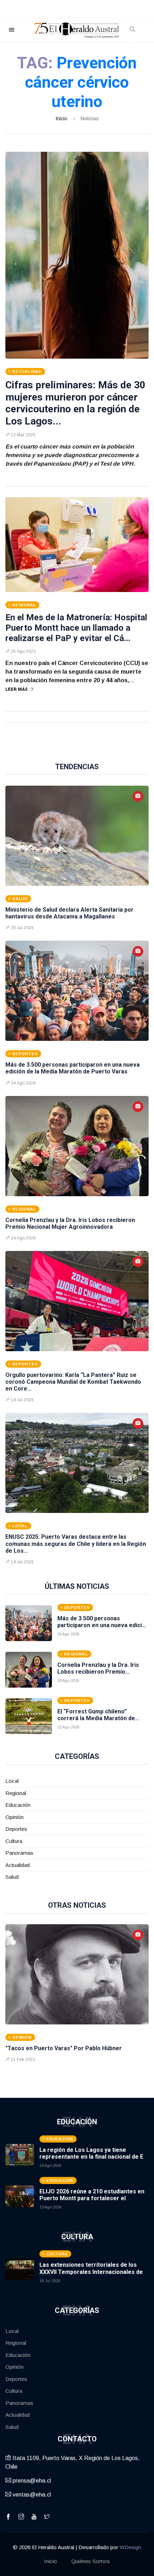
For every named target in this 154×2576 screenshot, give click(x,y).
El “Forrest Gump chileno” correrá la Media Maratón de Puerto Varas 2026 (96, 1718)
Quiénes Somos (91, 2561)
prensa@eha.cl (31, 2481)
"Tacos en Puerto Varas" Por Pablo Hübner (64, 2048)
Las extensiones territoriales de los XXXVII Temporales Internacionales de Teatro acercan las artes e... (91, 2272)
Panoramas (19, 1853)
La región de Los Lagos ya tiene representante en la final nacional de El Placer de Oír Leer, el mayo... (92, 2157)
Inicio (61, 118)
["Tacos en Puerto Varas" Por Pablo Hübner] (77, 1974)
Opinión (15, 1817)
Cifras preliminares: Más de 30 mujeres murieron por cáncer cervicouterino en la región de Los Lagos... (75, 403)
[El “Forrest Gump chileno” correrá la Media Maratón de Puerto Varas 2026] (29, 1716)
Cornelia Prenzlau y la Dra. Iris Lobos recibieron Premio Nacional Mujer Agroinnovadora (70, 1223)
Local (12, 1781)
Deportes (16, 1829)
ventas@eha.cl (31, 2495)
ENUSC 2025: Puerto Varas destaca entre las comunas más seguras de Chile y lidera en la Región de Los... (76, 1544)
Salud (12, 1877)
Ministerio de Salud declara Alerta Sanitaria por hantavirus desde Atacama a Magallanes (69, 913)
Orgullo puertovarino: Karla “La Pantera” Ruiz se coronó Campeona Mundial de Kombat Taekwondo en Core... (73, 1382)
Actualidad (18, 1865)
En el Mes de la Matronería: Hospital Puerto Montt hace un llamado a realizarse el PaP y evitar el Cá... (76, 628)
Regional (16, 1793)
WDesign (130, 2547)
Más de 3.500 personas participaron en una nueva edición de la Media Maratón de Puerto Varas (73, 1068)
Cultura (14, 1841)
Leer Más (16, 689)
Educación (18, 1805)
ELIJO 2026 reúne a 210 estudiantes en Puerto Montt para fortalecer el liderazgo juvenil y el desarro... (92, 2198)
